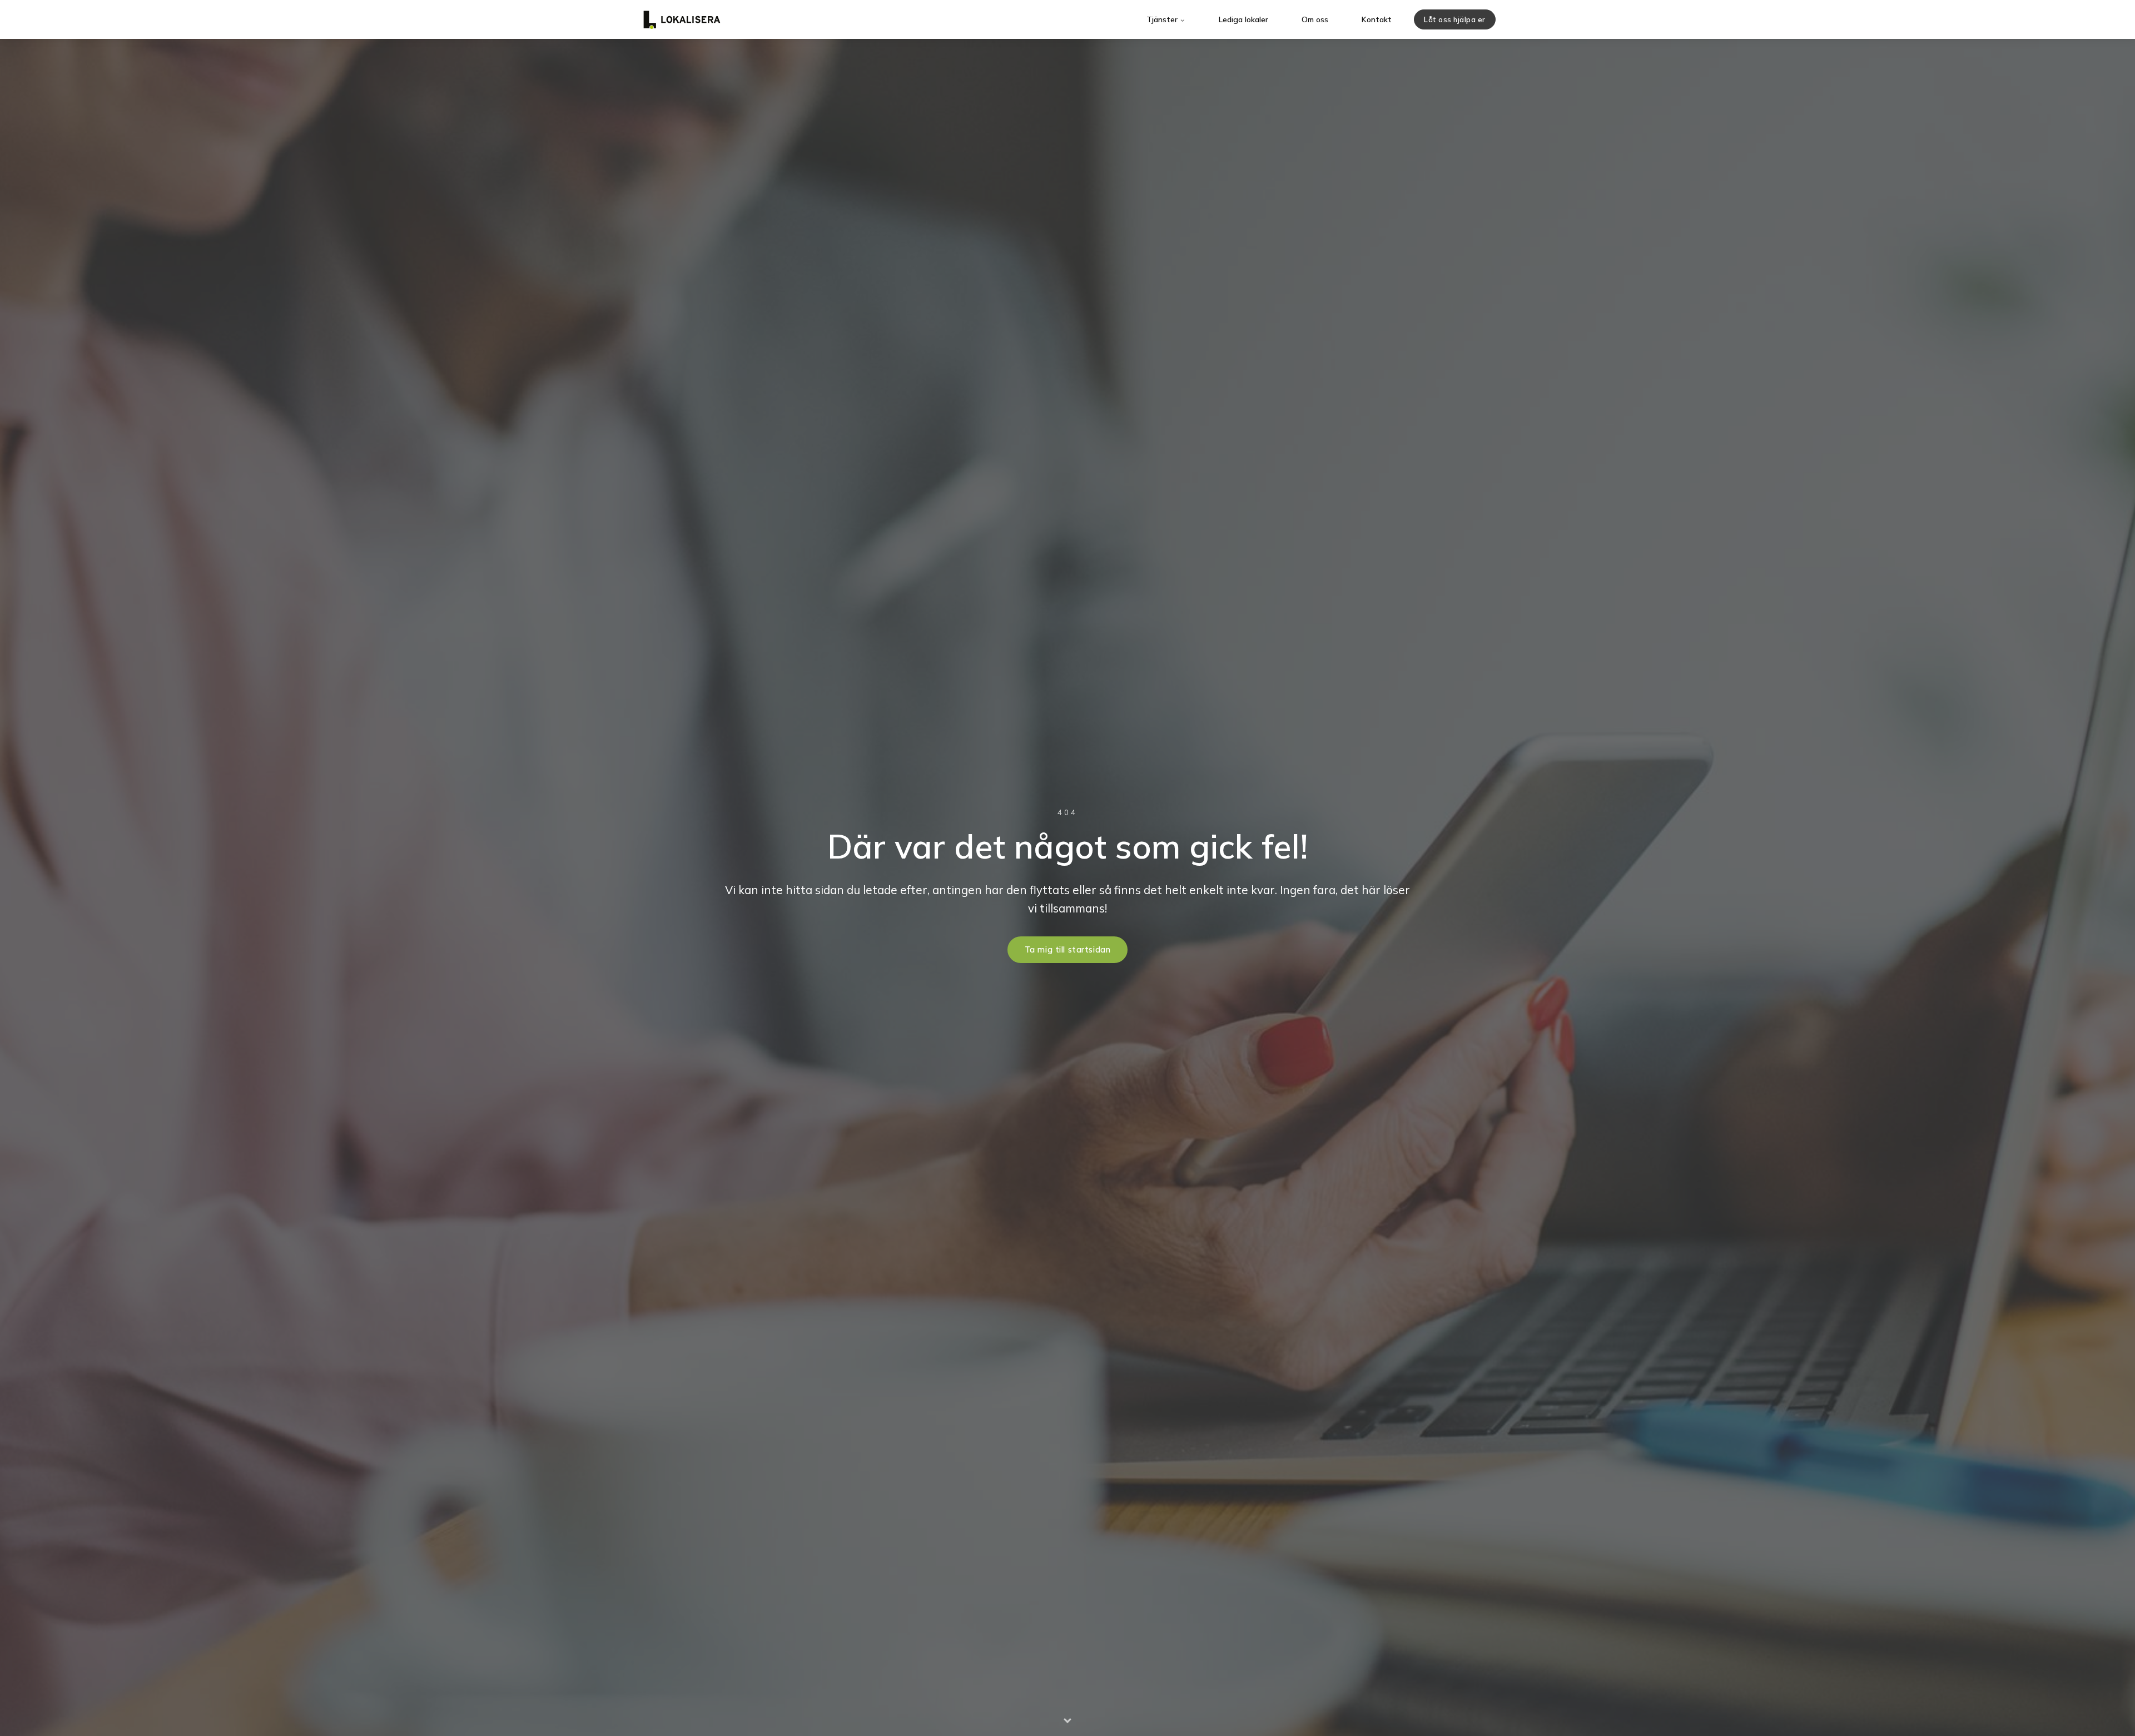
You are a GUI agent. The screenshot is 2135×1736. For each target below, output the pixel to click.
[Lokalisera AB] (682, 19)
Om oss (1315, 19)
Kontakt (1377, 19)
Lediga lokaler (1243, 19)
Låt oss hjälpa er (1455, 19)
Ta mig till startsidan (1068, 950)
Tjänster (1163, 19)
